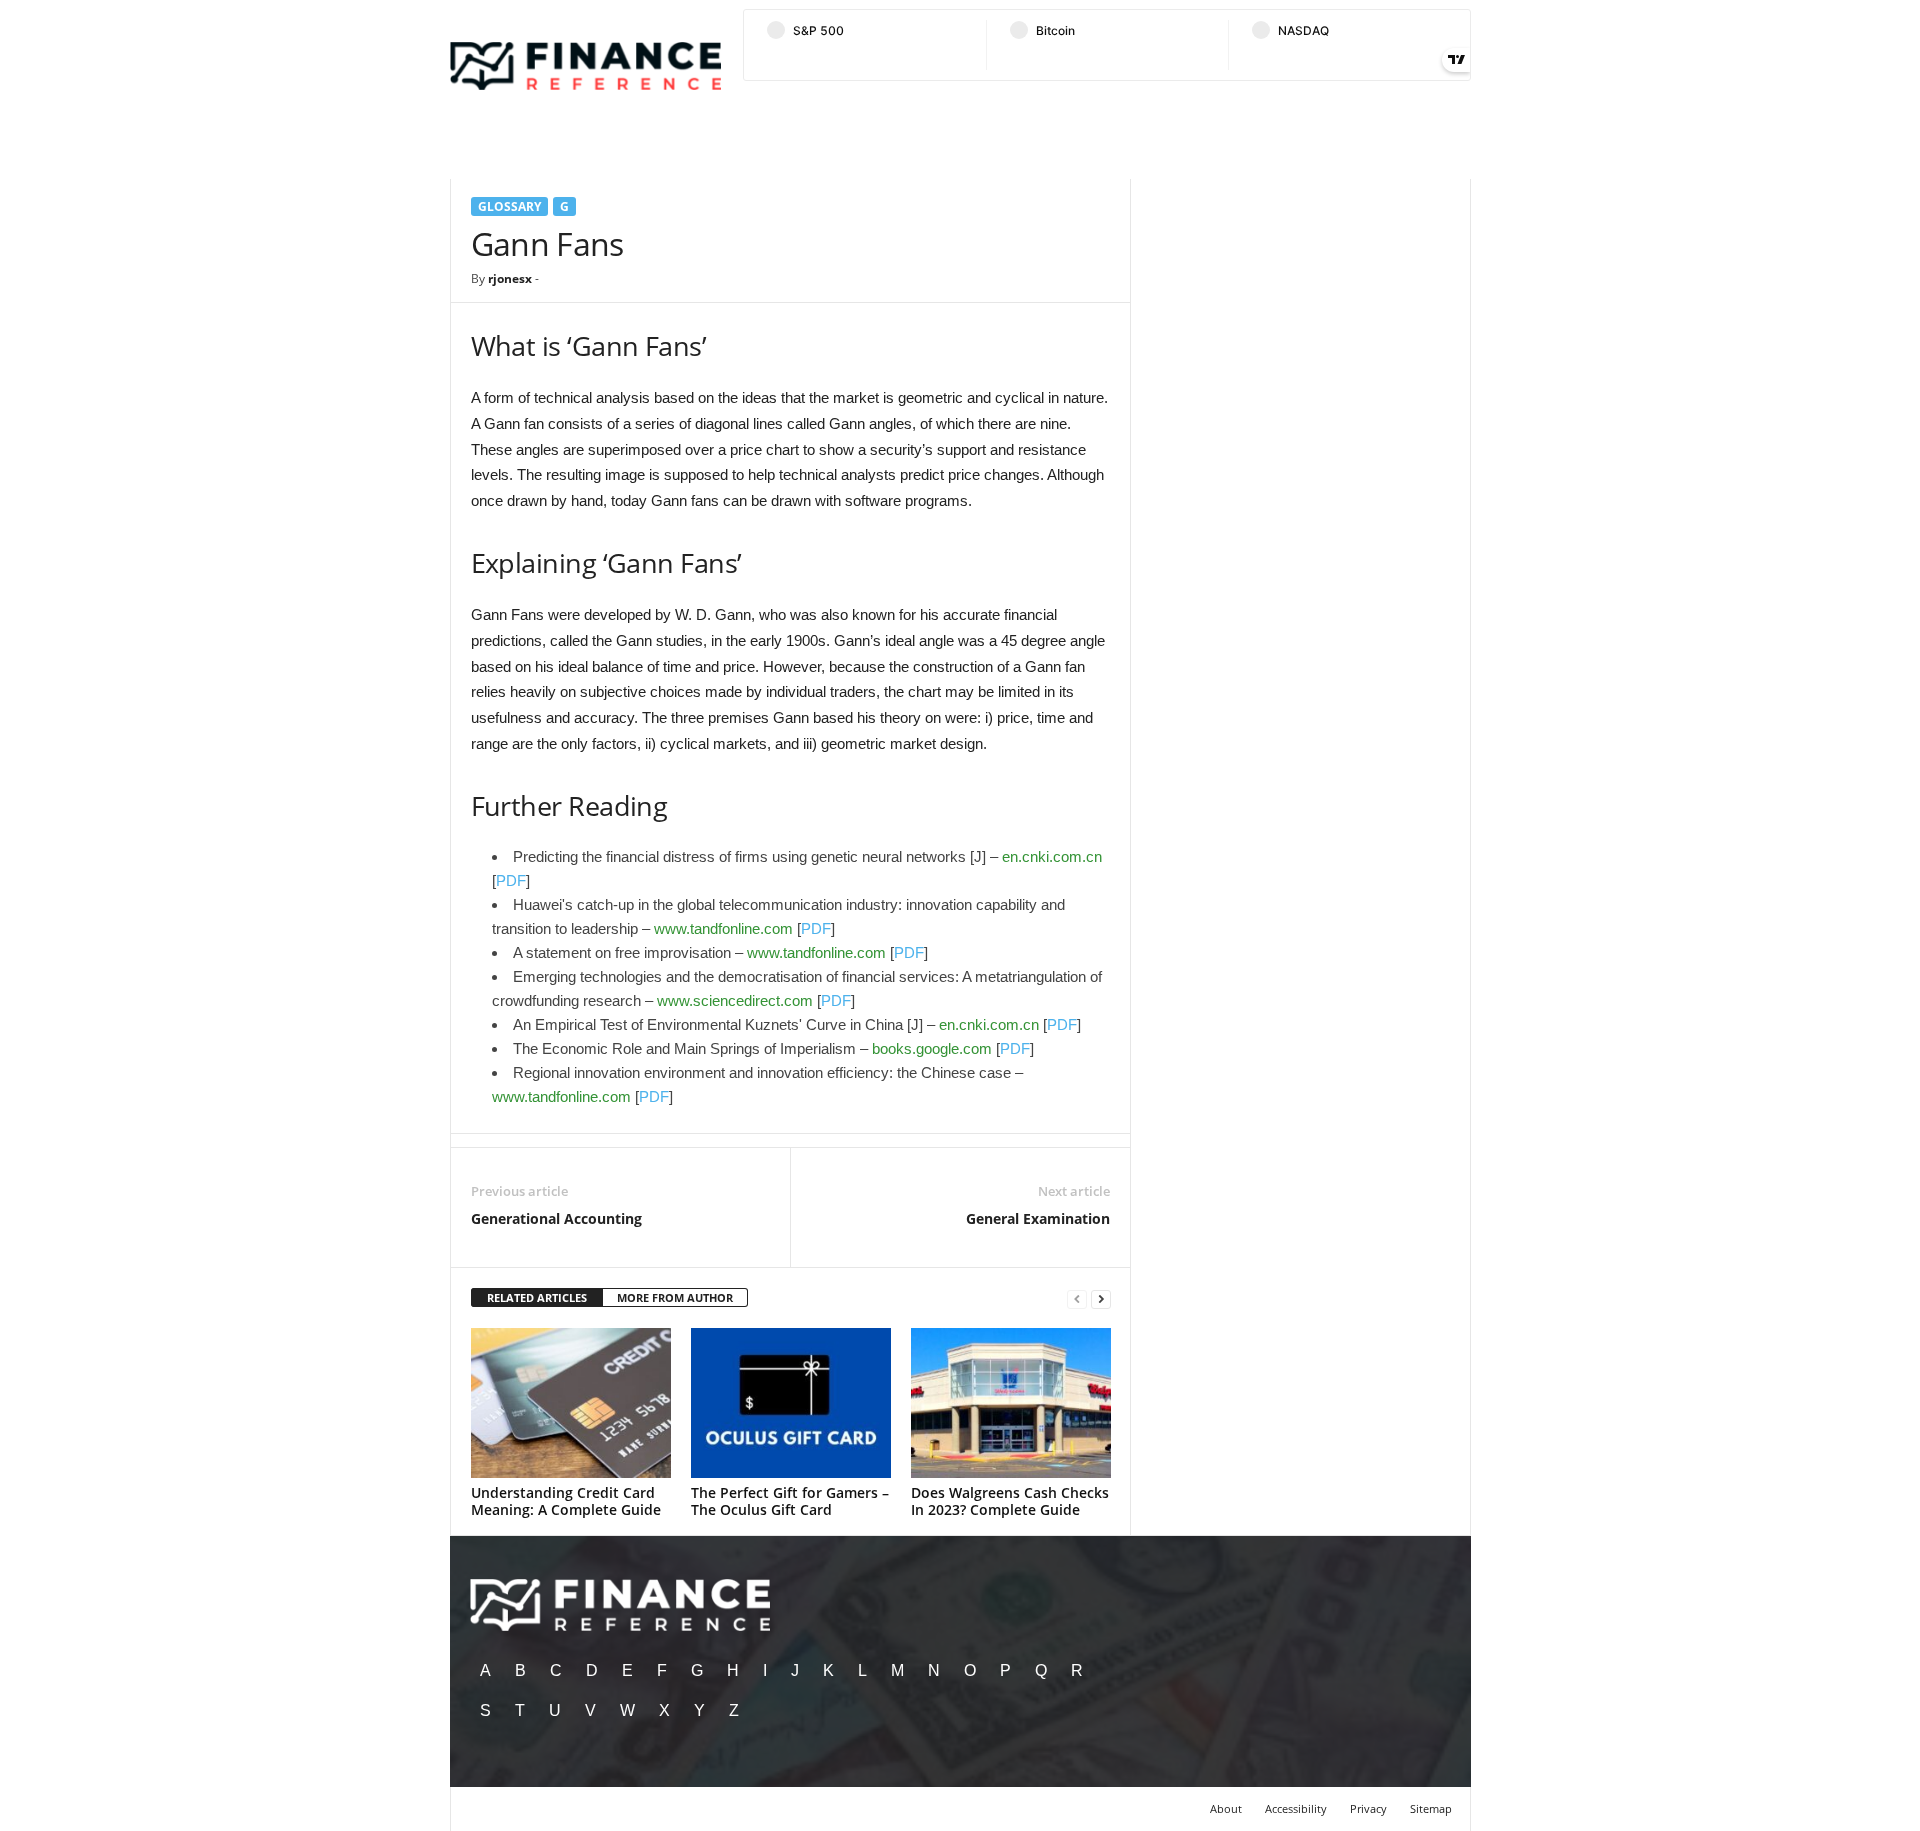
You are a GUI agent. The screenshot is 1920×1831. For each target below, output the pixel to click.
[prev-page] (1077, 1298)
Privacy (1368, 1808)
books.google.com (932, 1048)
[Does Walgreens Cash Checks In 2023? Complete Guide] (1011, 1403)
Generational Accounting (556, 1218)
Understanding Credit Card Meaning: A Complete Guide (566, 1501)
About (1226, 1808)
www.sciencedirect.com (735, 1000)
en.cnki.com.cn (1052, 856)
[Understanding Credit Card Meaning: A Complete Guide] (571, 1403)
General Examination (1038, 1218)
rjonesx (510, 278)
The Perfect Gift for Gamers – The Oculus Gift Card (790, 1501)
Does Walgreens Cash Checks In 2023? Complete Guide (1010, 1501)
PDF (511, 880)
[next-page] (1101, 1298)
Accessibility (1296, 1808)
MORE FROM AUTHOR (675, 1297)
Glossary (509, 206)
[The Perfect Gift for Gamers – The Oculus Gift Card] (791, 1403)
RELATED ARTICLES (537, 1297)
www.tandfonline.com (723, 928)
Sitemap (1431, 1808)
